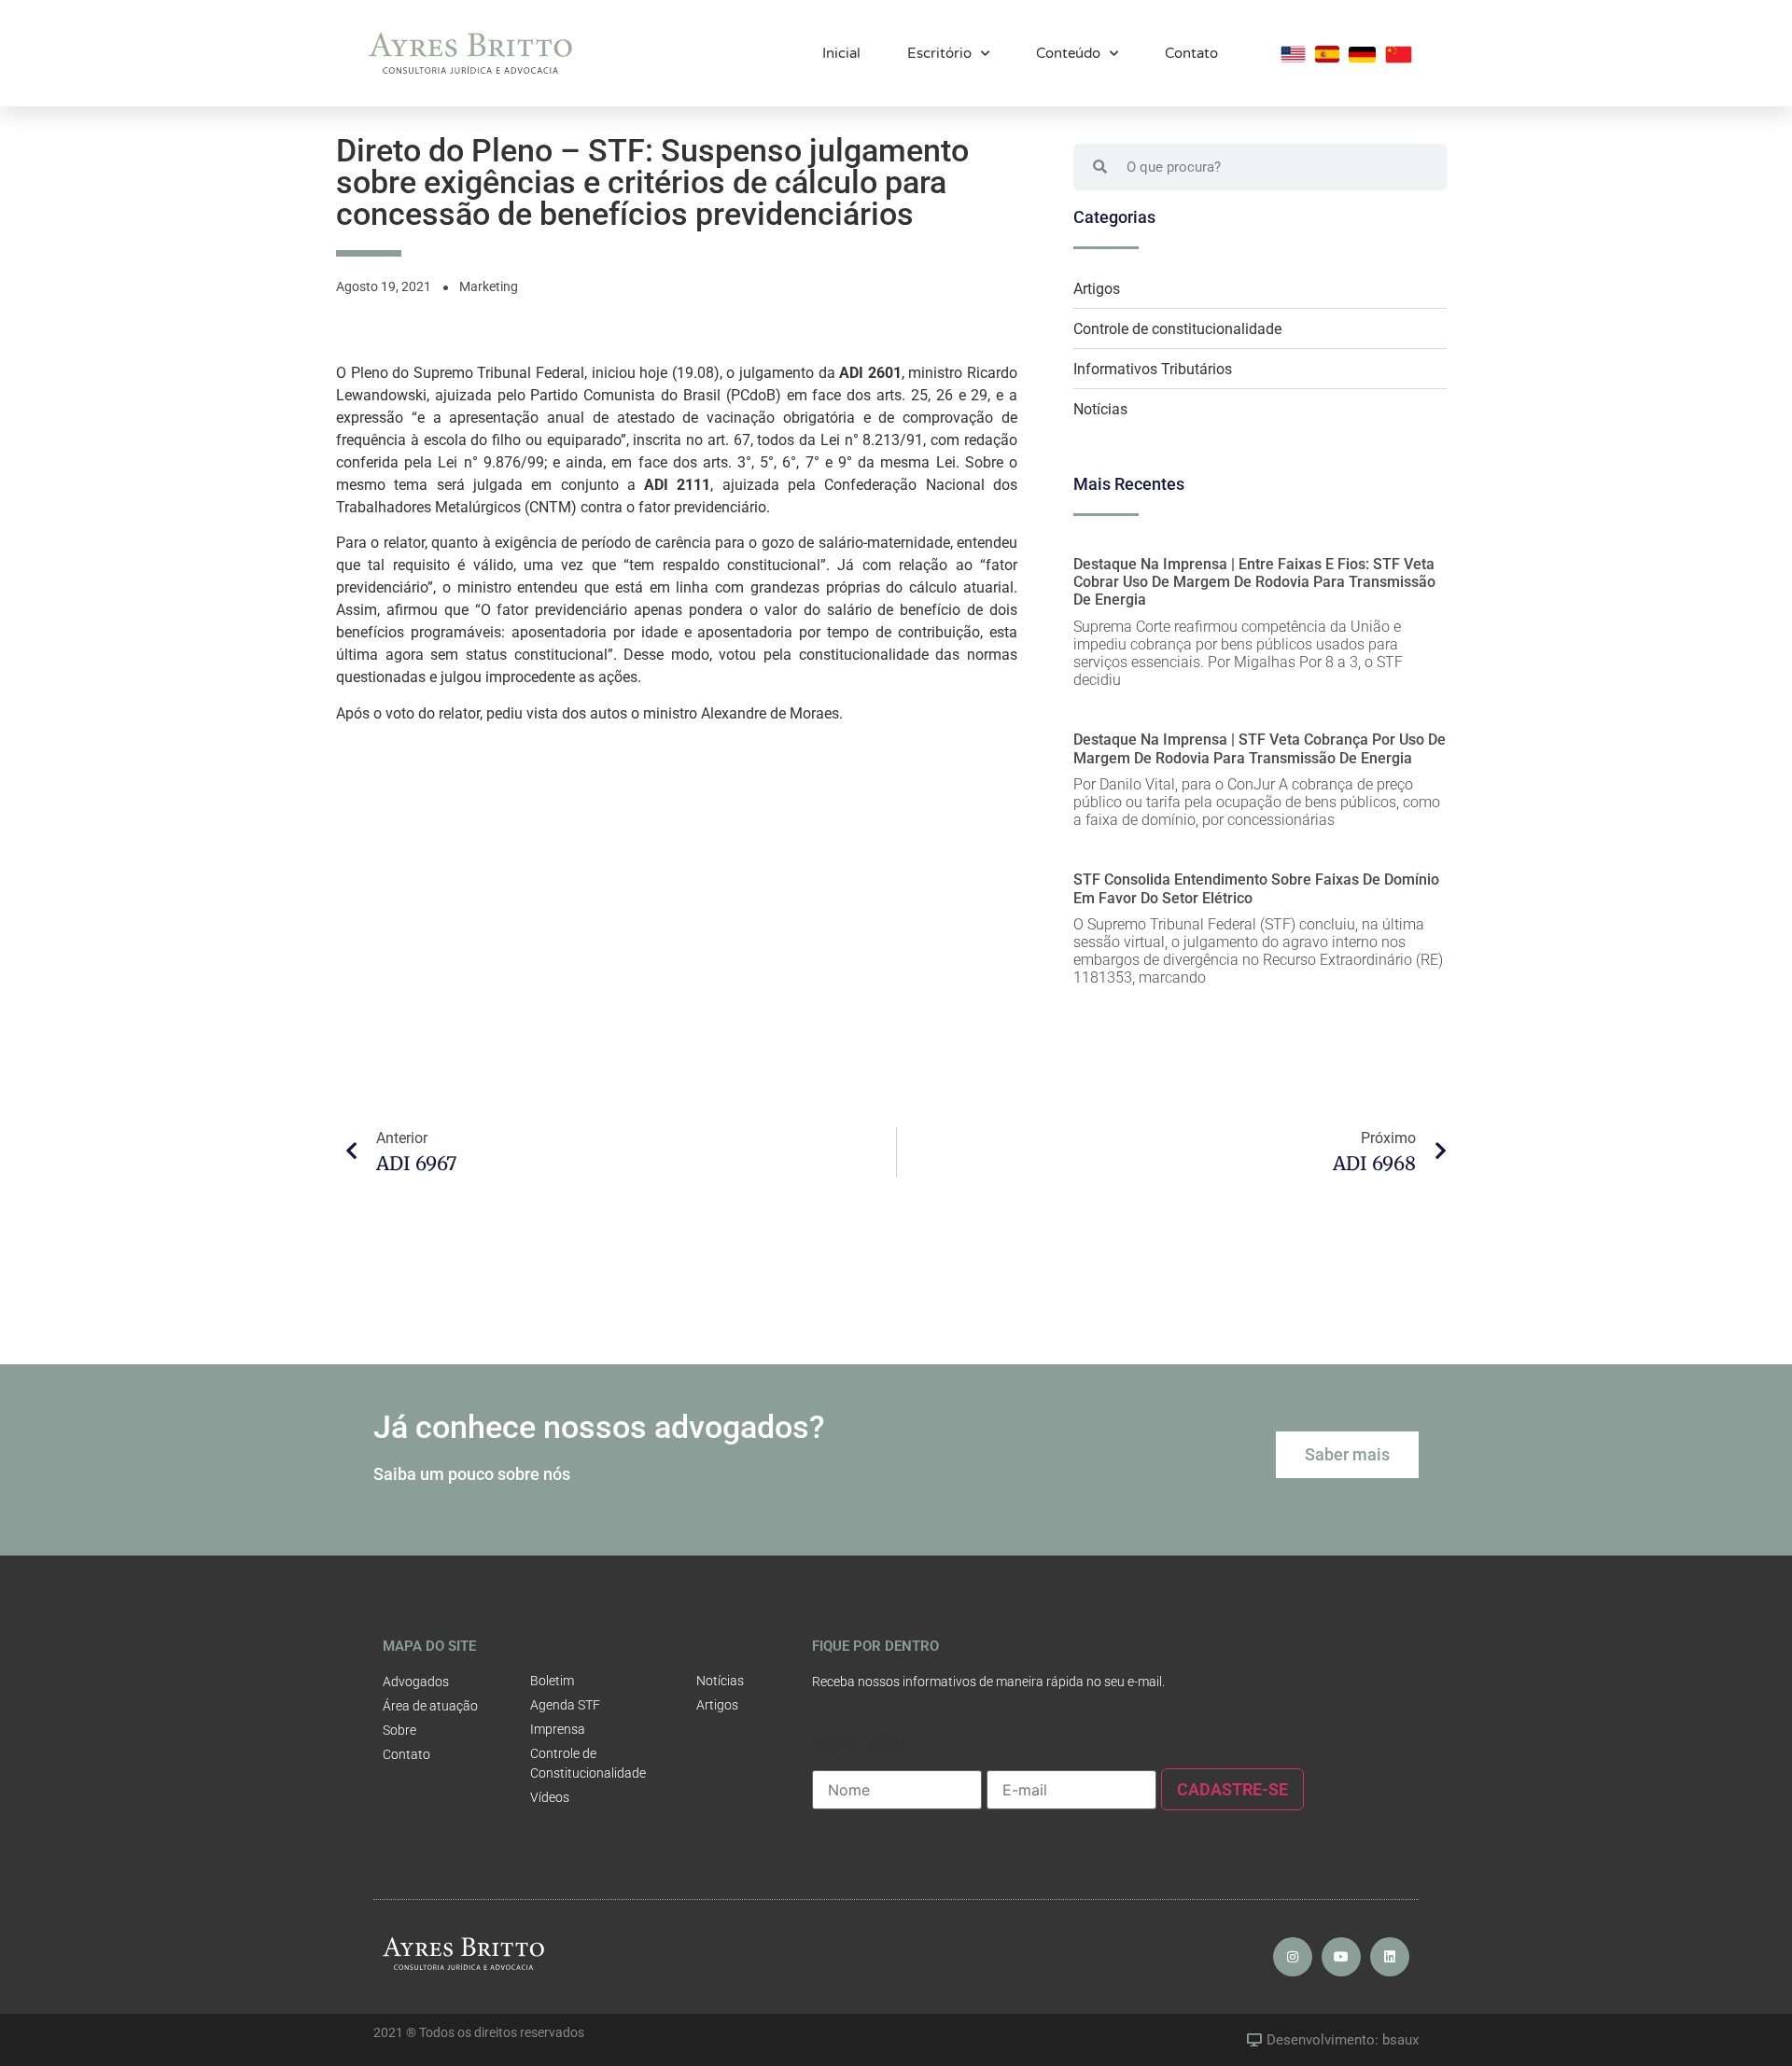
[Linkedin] (1390, 1957)
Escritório (939, 53)
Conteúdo (1068, 53)
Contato (1191, 53)
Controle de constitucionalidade (1177, 329)
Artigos (1097, 289)
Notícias (1100, 409)
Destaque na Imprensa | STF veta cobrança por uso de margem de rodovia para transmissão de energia (1260, 748)
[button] (1347, 1455)
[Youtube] (1341, 1957)
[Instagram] (1293, 1957)
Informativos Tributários (1153, 369)
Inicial (841, 53)
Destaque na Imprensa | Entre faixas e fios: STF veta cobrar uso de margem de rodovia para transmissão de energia (1254, 582)
